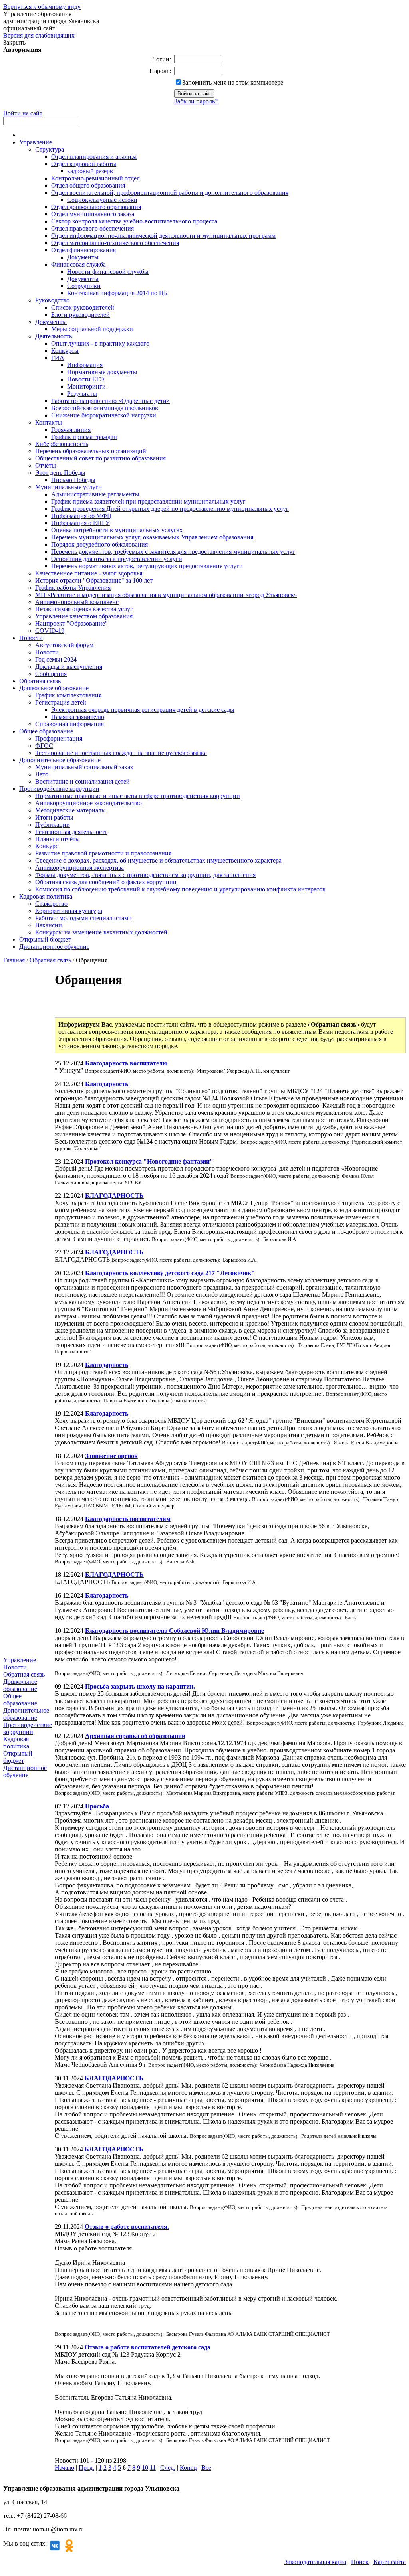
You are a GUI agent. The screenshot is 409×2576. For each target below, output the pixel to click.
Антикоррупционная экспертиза (79, 868)
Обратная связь (40, 681)
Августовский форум (64, 645)
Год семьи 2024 (56, 659)
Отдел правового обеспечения (92, 228)
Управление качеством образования (84, 616)
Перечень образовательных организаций (91, 451)
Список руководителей (83, 307)
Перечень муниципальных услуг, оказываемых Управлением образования (152, 537)
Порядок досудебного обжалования (99, 544)
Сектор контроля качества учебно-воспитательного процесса (134, 221)
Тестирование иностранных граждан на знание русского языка (121, 753)
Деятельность (54, 336)
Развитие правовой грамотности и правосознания (103, 853)
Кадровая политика (46, 896)
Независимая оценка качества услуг (84, 609)
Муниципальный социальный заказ (84, 767)
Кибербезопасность (62, 444)
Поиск (360, 2562)
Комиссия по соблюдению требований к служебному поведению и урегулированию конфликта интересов (180, 889)
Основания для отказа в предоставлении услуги (117, 559)
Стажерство (51, 904)
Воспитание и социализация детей (82, 781)
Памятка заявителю (78, 717)
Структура (50, 149)
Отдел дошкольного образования (96, 207)
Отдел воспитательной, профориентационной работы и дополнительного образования (170, 193)
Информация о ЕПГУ (80, 523)
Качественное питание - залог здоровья (89, 573)
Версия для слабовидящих (39, 35)
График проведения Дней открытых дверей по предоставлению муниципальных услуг (170, 509)
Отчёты (46, 465)
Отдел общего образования (88, 185)
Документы (83, 257)
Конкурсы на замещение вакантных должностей (101, 932)
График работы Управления (73, 588)
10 (145, 2468)
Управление (36, 142)
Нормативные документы (102, 372)
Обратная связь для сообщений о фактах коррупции (106, 882)
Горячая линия (71, 430)
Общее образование (46, 731)
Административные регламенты (95, 494)
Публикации (53, 825)
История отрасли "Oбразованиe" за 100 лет (94, 580)
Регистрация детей (61, 702)
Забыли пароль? (196, 101)
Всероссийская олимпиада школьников (105, 408)
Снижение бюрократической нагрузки (104, 415)
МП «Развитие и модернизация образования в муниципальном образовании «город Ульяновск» (166, 595)
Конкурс (47, 846)
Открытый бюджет (45, 939)
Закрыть (14, 42)
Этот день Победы (60, 473)
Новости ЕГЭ (86, 379)
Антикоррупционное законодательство (88, 803)
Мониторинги (86, 386)
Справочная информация (69, 724)
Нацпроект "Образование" (71, 623)
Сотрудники (84, 286)
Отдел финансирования (83, 250)
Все (206, 2468)
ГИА (58, 358)
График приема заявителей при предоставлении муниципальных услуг (148, 501)
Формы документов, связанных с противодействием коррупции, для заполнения (145, 875)
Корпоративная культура (69, 911)
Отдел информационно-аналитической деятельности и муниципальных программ (163, 236)
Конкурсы (65, 351)
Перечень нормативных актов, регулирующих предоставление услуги (147, 566)
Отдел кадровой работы (84, 164)
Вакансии (49, 925)
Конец (188, 2468)
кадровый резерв (90, 171)
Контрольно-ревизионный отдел (95, 178)
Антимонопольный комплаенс (77, 602)
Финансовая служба (78, 264)
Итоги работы (54, 817)
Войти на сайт (23, 113)
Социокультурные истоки (102, 200)
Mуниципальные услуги (68, 487)
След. (168, 2468)
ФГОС (44, 746)
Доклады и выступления (69, 667)
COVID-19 (50, 631)
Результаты (82, 394)
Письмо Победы (73, 480)
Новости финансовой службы (108, 272)
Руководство (52, 300)
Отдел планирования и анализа (94, 157)
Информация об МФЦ (81, 516)
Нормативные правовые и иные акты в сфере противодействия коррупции (138, 796)
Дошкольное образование (54, 688)
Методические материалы (70, 810)
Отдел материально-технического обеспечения (115, 243)
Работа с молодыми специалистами (83, 918)
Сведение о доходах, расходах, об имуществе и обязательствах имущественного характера (158, 860)
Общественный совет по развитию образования (100, 458)
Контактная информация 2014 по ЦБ (117, 293)
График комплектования (68, 695)
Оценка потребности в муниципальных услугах (117, 530)
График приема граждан (84, 437)
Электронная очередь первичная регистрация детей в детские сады (143, 710)
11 (153, 2468)
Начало (65, 2468)
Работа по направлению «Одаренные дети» (110, 401)
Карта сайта (390, 2562)
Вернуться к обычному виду (42, 7)
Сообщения (51, 674)
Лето (42, 774)
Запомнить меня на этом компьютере (233, 82)
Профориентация (59, 738)
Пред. (86, 2468)
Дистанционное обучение (54, 947)
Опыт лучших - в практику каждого (100, 343)
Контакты (49, 422)
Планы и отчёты (58, 839)
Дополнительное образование (60, 760)
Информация (85, 365)
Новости (31, 638)
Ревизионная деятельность (71, 832)
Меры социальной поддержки (92, 329)
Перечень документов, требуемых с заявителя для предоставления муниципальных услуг (173, 552)
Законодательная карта (315, 2562)
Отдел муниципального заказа (93, 214)
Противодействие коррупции (59, 789)
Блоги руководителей (80, 315)
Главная (14, 960)
